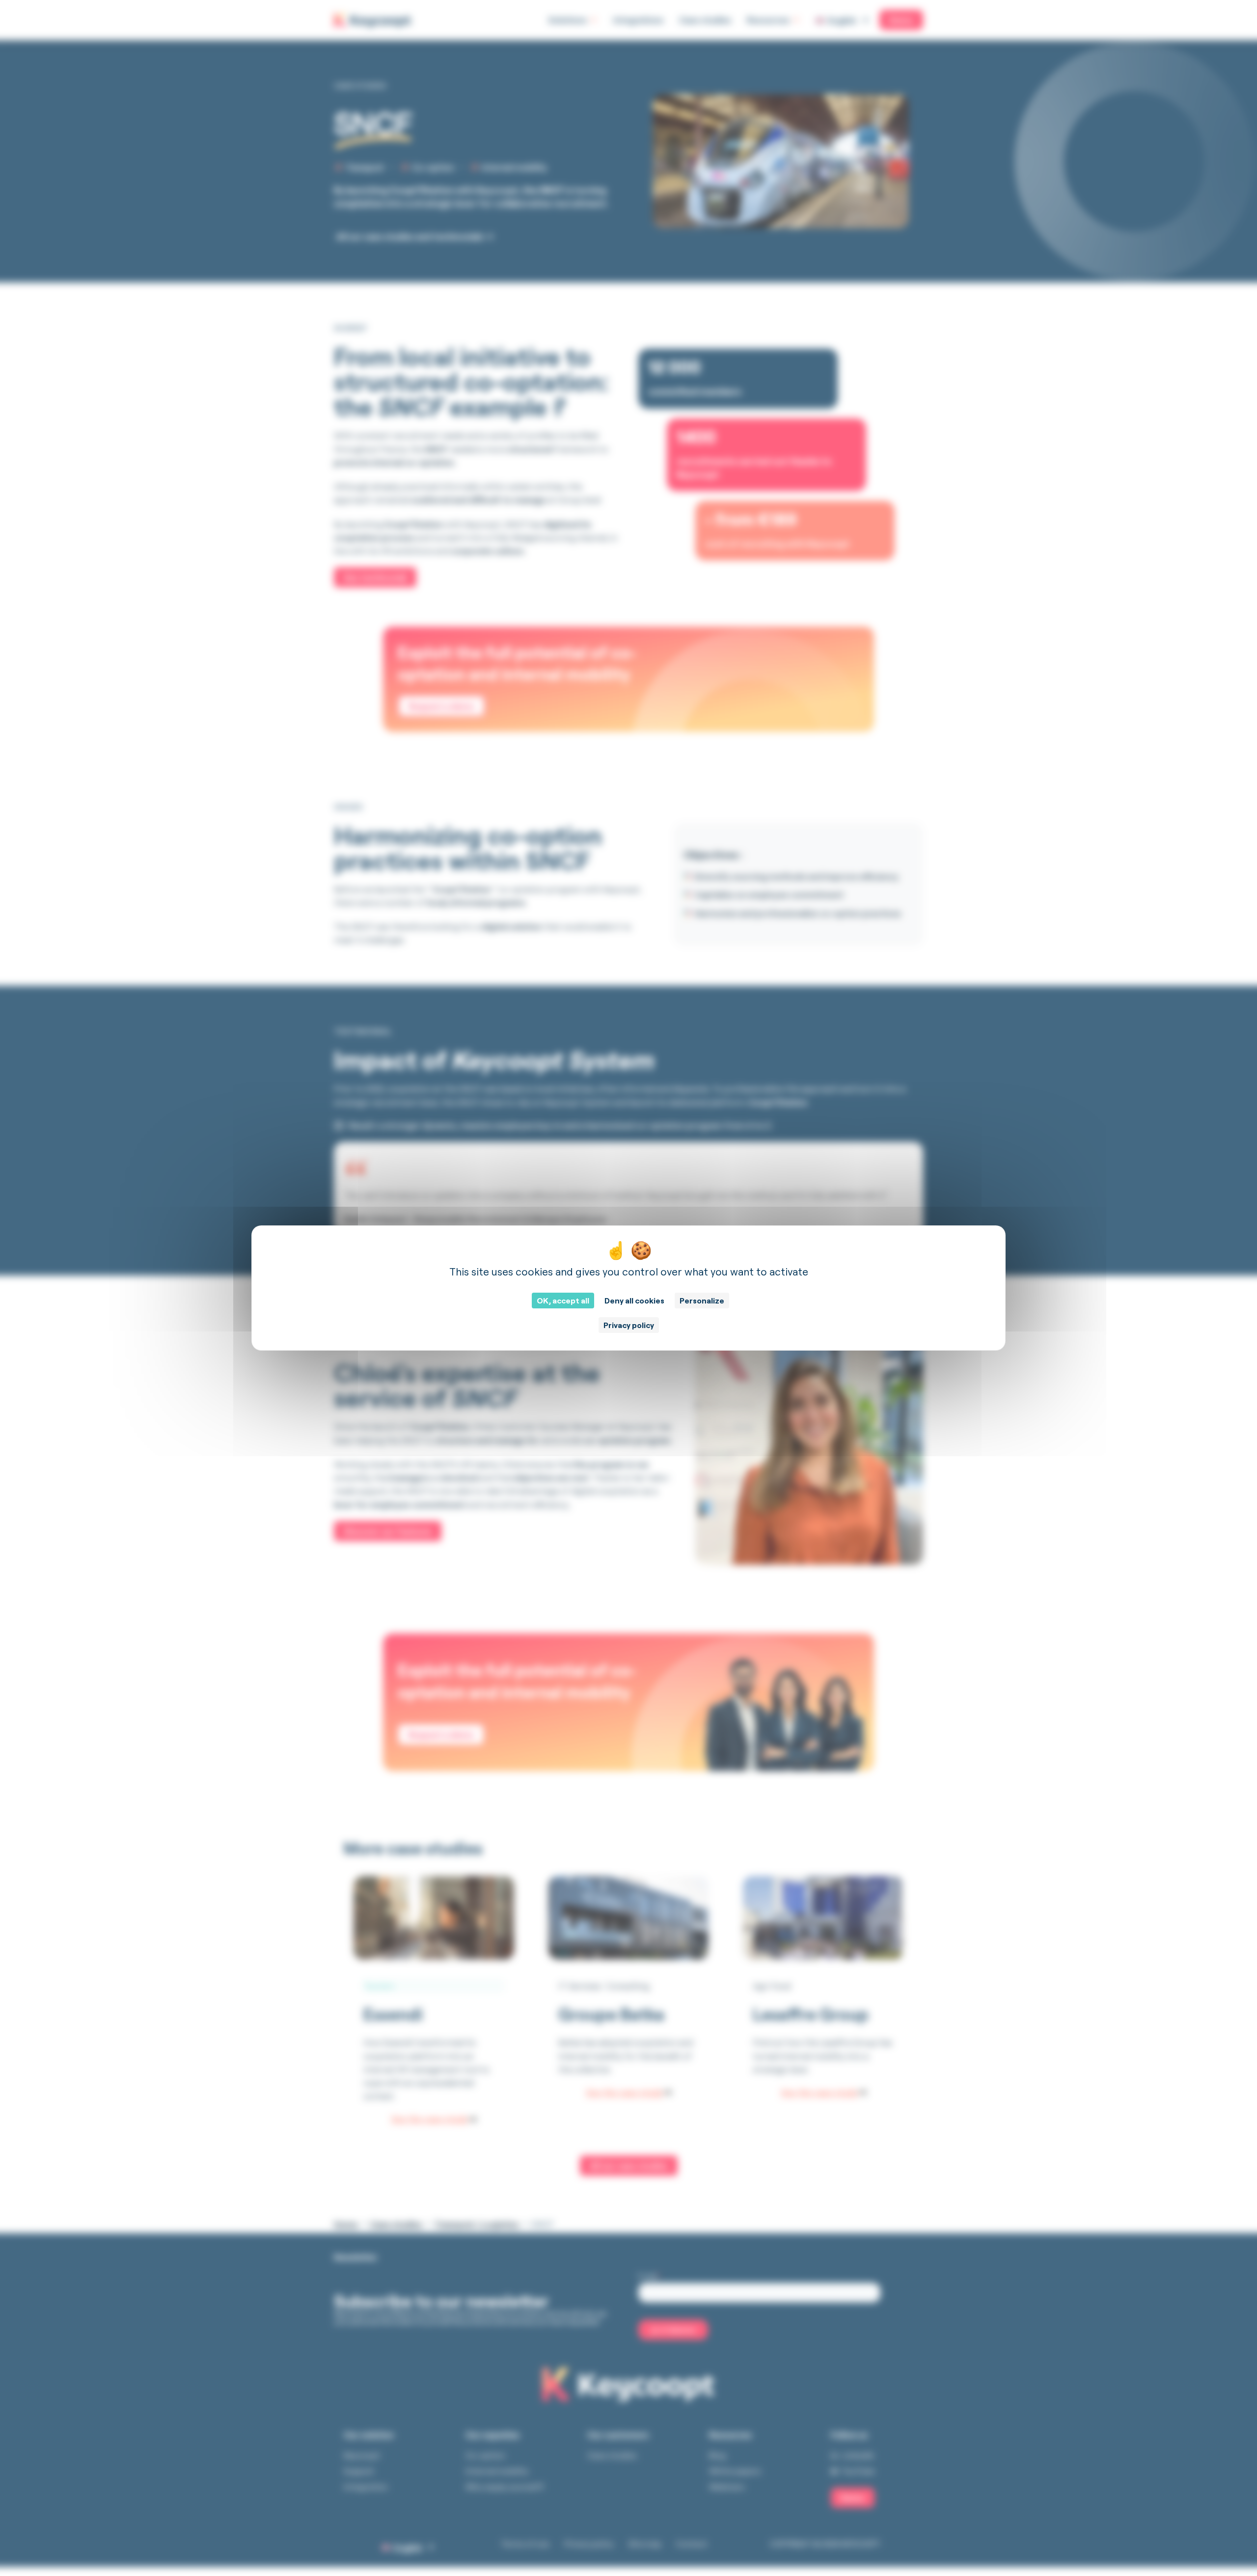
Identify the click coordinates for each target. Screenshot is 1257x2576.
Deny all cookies (634, 1301)
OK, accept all (563, 1301)
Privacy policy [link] (629, 1325)
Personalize (702, 1301)
